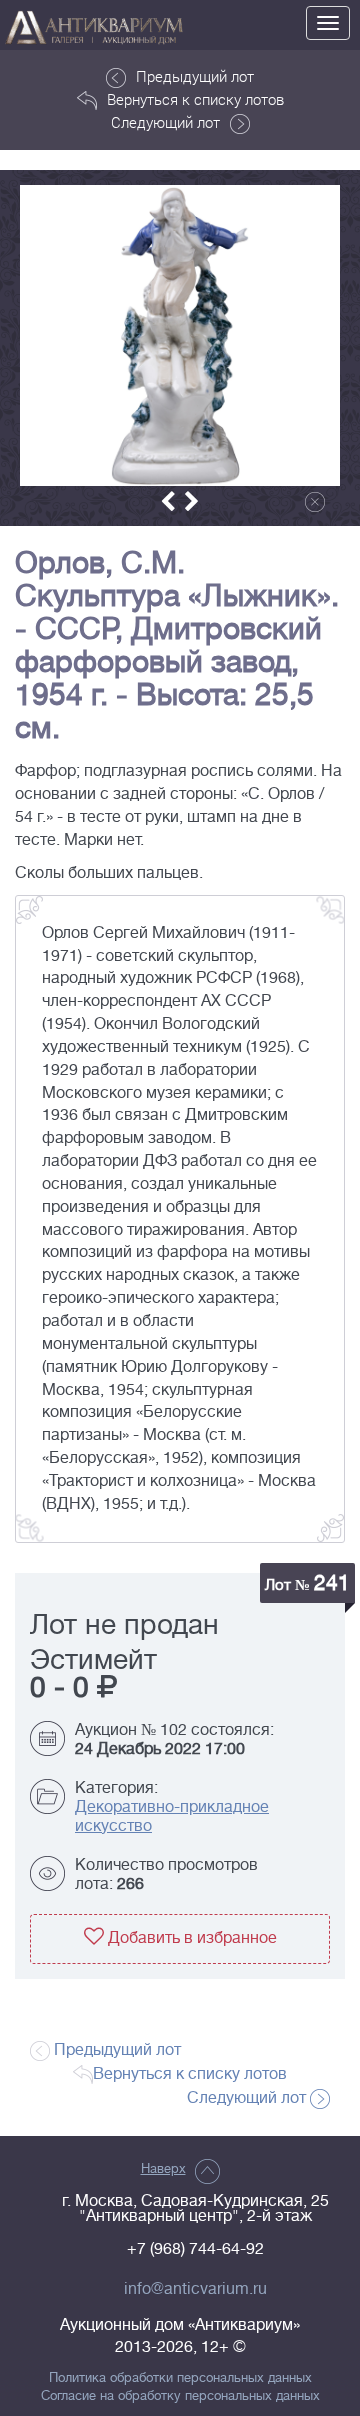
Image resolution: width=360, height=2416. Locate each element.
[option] (180, 335)
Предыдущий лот (195, 76)
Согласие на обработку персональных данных (180, 2396)
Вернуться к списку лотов (195, 99)
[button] (168, 501)
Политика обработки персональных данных (180, 2378)
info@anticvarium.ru (195, 2289)
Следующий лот (165, 122)
